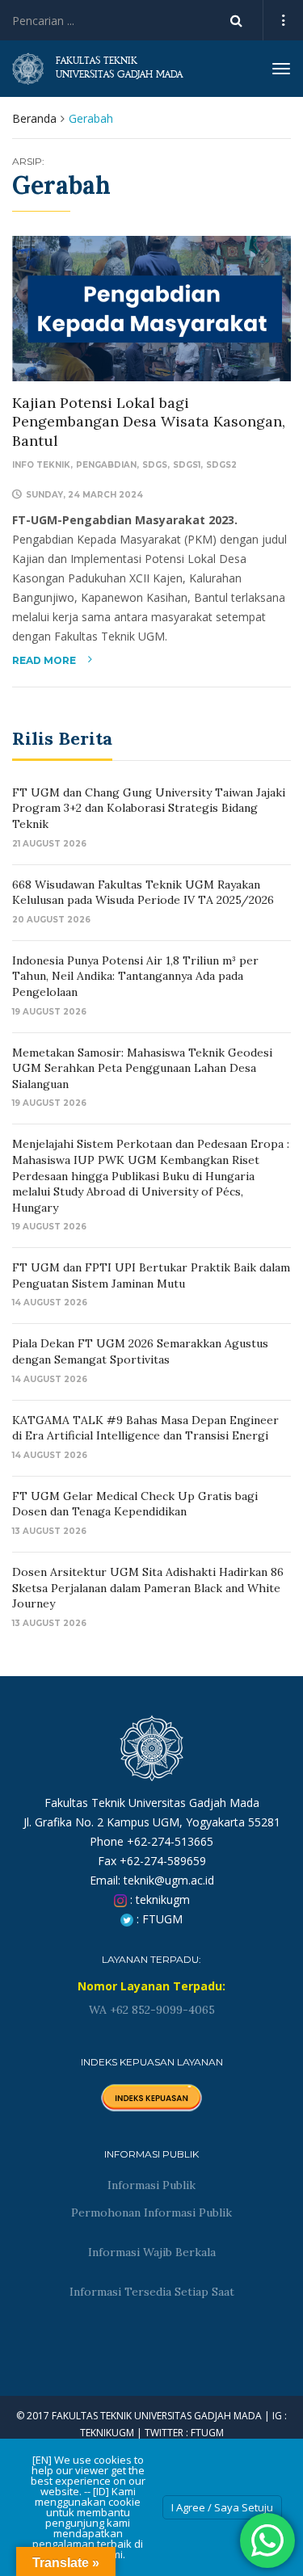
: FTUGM (158, 1919)
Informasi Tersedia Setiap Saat (152, 2292)
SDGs (155, 465)
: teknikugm (158, 1899)
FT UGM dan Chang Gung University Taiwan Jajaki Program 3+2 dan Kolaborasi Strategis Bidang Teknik (149, 808)
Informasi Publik (151, 2185)
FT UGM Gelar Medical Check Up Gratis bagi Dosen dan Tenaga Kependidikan (135, 1504)
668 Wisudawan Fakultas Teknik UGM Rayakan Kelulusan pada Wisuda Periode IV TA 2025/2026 (143, 893)
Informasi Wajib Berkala (152, 2252)
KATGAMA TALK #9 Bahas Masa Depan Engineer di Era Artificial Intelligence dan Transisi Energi (145, 1428)
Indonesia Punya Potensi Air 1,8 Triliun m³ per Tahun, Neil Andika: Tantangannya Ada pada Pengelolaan (135, 976)
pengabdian (106, 465)
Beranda (34, 118)
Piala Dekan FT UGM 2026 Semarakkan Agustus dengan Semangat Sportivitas (140, 1351)
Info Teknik (41, 465)
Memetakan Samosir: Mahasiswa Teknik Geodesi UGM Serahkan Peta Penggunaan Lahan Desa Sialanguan (142, 1068)
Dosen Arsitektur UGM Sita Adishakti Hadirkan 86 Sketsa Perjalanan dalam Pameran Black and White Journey (148, 1588)
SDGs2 (221, 465)
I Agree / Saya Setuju (222, 2507)
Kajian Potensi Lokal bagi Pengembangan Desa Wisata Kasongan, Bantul (149, 422)
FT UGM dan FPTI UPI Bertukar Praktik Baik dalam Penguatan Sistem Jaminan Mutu (151, 1275)
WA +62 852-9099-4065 (152, 2010)
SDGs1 (187, 465)
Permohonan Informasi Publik (151, 2213)
